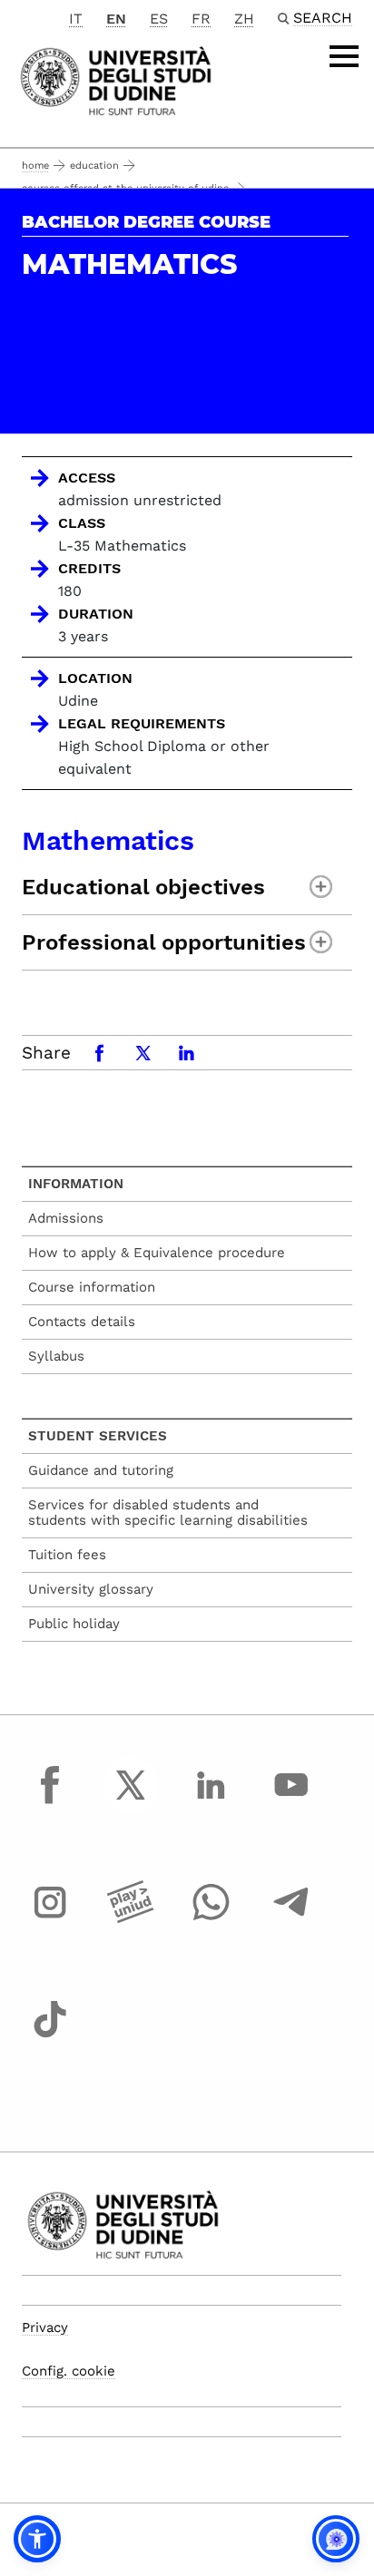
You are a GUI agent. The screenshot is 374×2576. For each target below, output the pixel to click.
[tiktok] (50, 2036)
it (76, 19)
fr (201, 19)
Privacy (45, 2327)
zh (244, 19)
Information (76, 1184)
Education (94, 166)
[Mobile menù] (344, 56)
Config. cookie (69, 2371)
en (116, 19)
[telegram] (291, 1919)
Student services (98, 1436)
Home (35, 166)
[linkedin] (211, 1801)
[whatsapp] (211, 1919)
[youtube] (291, 1801)
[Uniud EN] (116, 79)
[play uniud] (131, 1919)
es (159, 19)
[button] (37, 2539)
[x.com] (131, 1801)
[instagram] (50, 1919)
